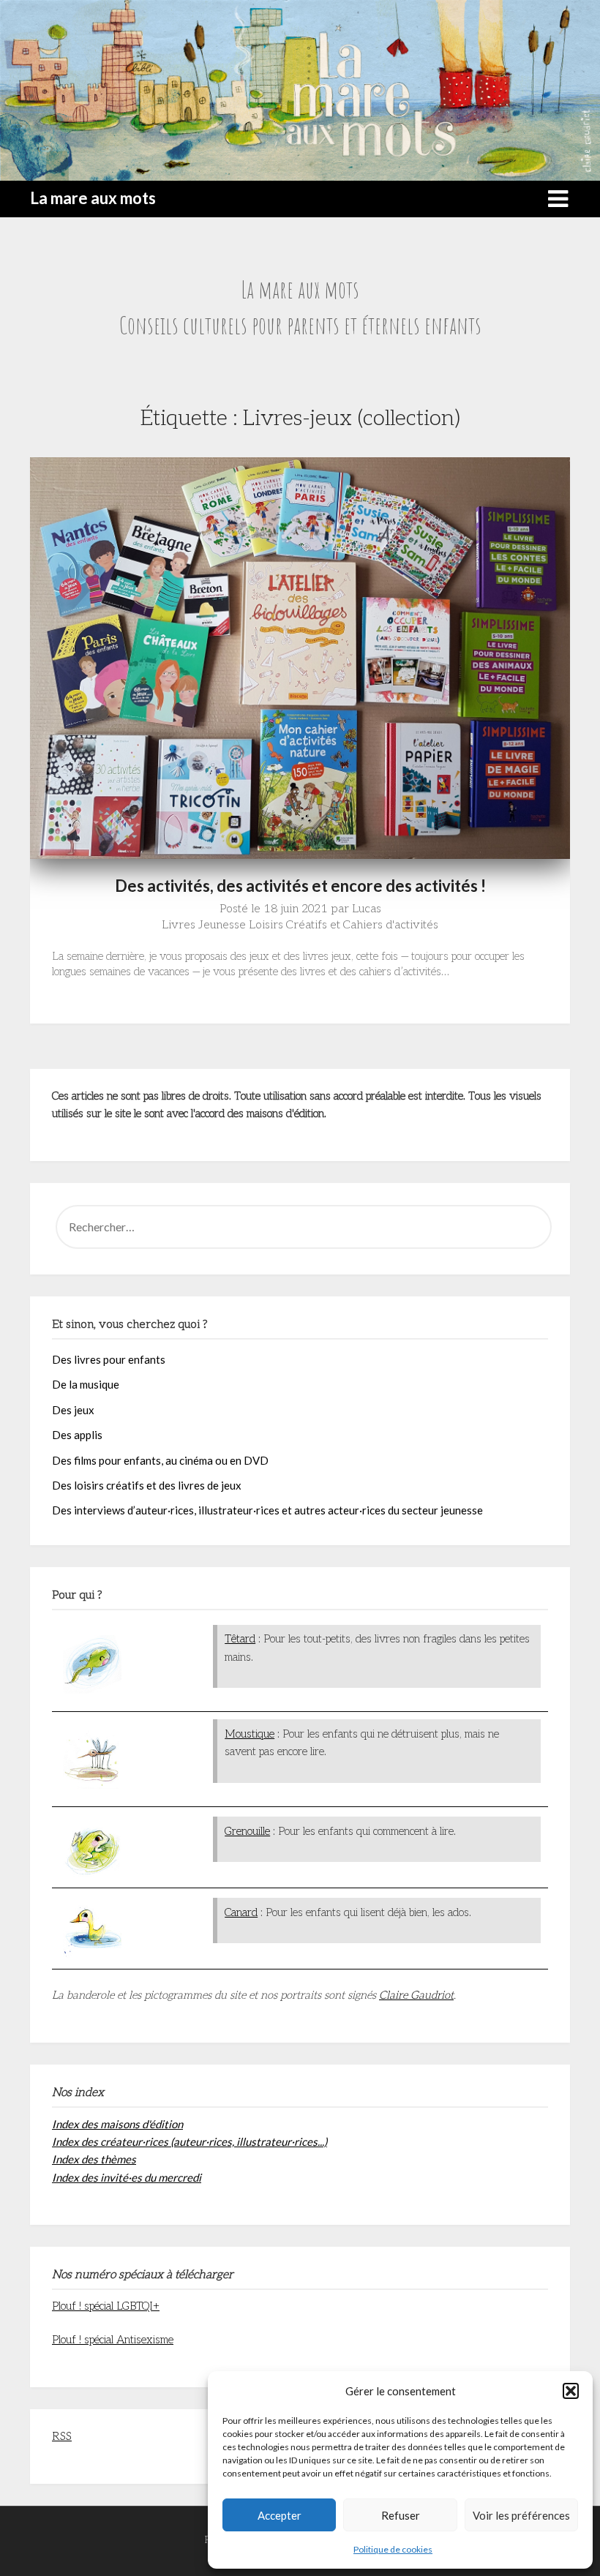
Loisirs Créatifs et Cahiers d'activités (344, 925)
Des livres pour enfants (109, 1359)
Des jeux (73, 1410)
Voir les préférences (521, 2515)
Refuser (401, 2515)
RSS (62, 2436)
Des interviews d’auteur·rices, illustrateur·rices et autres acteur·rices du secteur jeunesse (267, 1510)
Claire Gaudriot (416, 1995)
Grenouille (247, 1831)
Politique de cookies (393, 2549)
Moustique (250, 1734)
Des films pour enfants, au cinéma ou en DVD (160, 1460)
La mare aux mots (93, 198)
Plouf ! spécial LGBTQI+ (106, 2306)
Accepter (280, 2515)
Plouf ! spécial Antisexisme (113, 2340)
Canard (241, 1912)
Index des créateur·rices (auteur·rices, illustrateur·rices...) (190, 2141)
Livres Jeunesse (204, 925)
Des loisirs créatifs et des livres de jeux (147, 1485)
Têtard (240, 1639)
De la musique (86, 1384)
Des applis (77, 1435)
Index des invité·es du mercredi (127, 2177)
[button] (571, 2391)
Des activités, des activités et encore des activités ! (300, 886)
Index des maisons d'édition (117, 2124)
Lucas (367, 909)
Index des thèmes (94, 2159)
